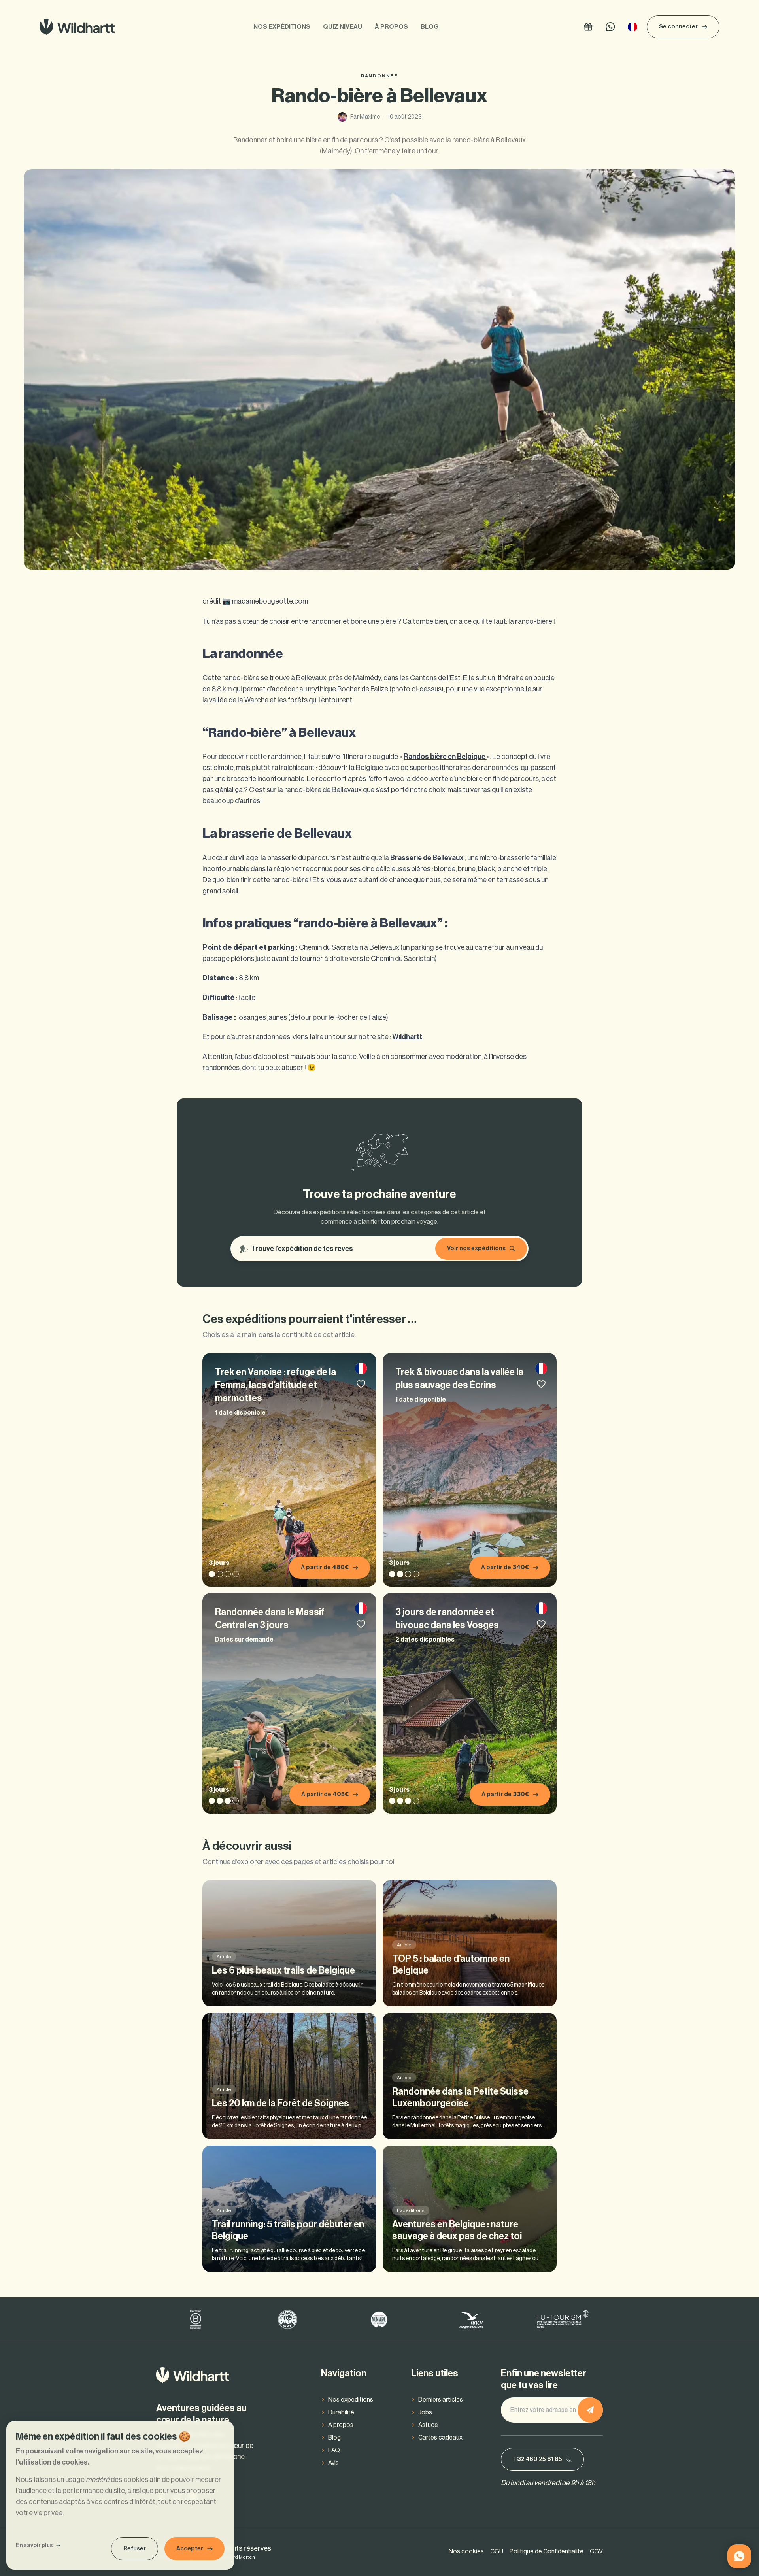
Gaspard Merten (236, 2557)
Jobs (425, 2412)
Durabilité (341, 2412)
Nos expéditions (282, 27)
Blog (430, 27)
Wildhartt (407, 1037)
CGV (596, 2551)
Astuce (428, 2425)
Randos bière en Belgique (445, 757)
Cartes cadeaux (440, 2438)
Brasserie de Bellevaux (428, 858)
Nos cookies (466, 2551)
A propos (341, 2425)
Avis (333, 2463)
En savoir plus (34, 2546)
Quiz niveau (343, 27)
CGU (497, 2551)
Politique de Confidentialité (547, 2551)
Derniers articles (441, 2400)
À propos (391, 27)
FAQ (334, 2450)
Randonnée (379, 76)
